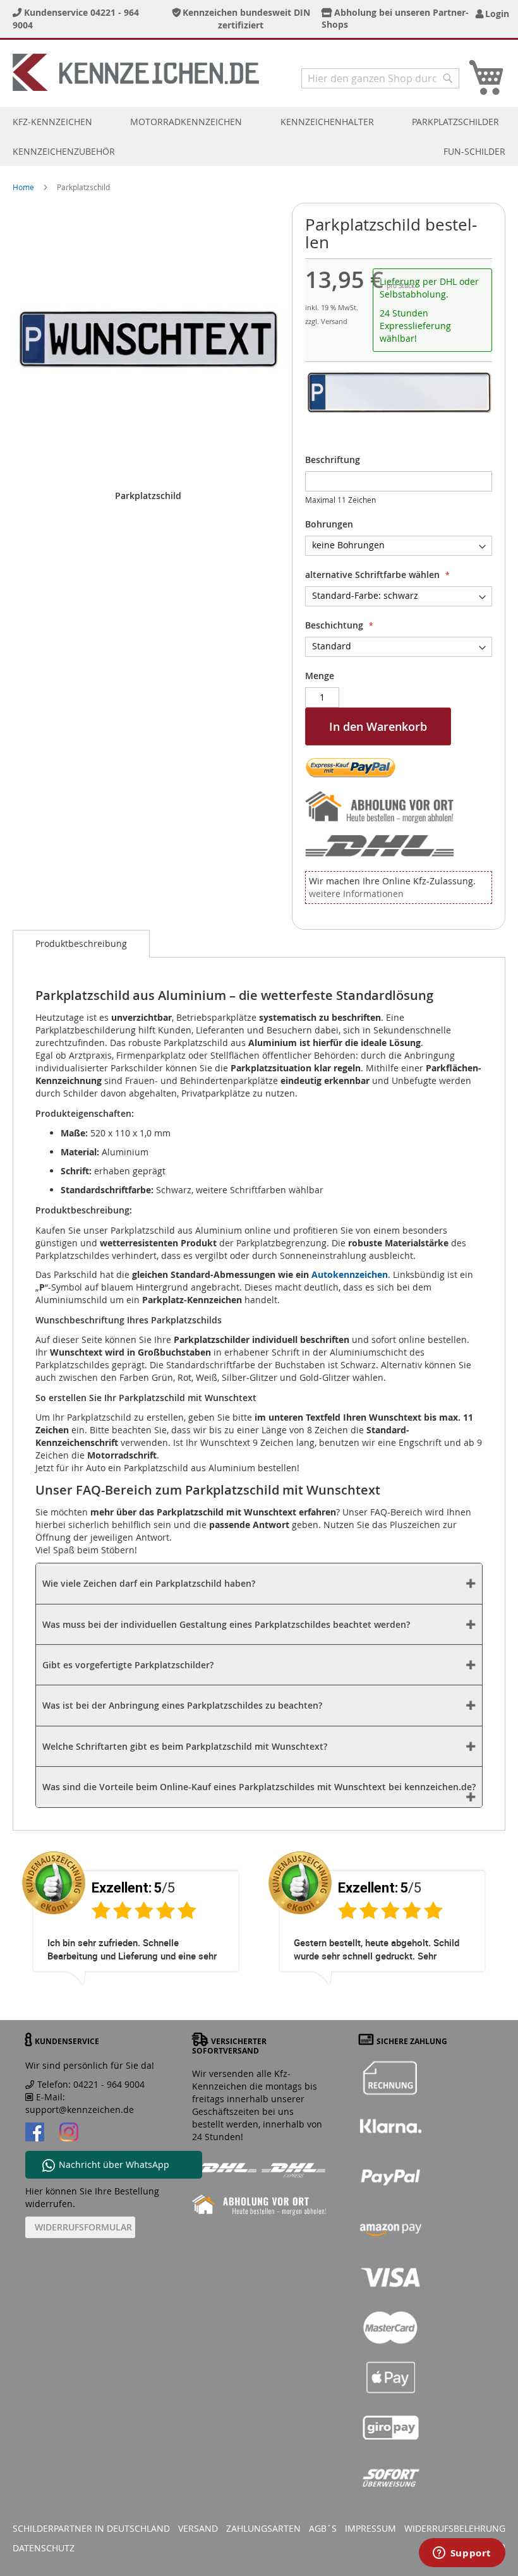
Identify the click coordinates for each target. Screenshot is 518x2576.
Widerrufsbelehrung (455, 2528)
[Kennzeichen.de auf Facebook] (35, 2134)
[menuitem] (52, 122)
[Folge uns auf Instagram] (69, 2134)
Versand (198, 2528)
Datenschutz (44, 2548)
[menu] (259, 136)
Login (495, 14)
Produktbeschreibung (81, 943)
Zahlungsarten (263, 2528)
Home (23, 187)
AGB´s (323, 2528)
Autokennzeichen (350, 1274)
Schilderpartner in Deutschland (91, 2528)
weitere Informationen (356, 894)
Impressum (370, 2528)
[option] (136, 1929)
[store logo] (136, 72)
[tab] (81, 944)
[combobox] (380, 78)
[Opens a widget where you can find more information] (462, 2554)
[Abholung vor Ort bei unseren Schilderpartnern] (382, 809)
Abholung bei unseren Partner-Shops (395, 18)
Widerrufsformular (83, 2227)
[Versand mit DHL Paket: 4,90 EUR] (382, 844)
